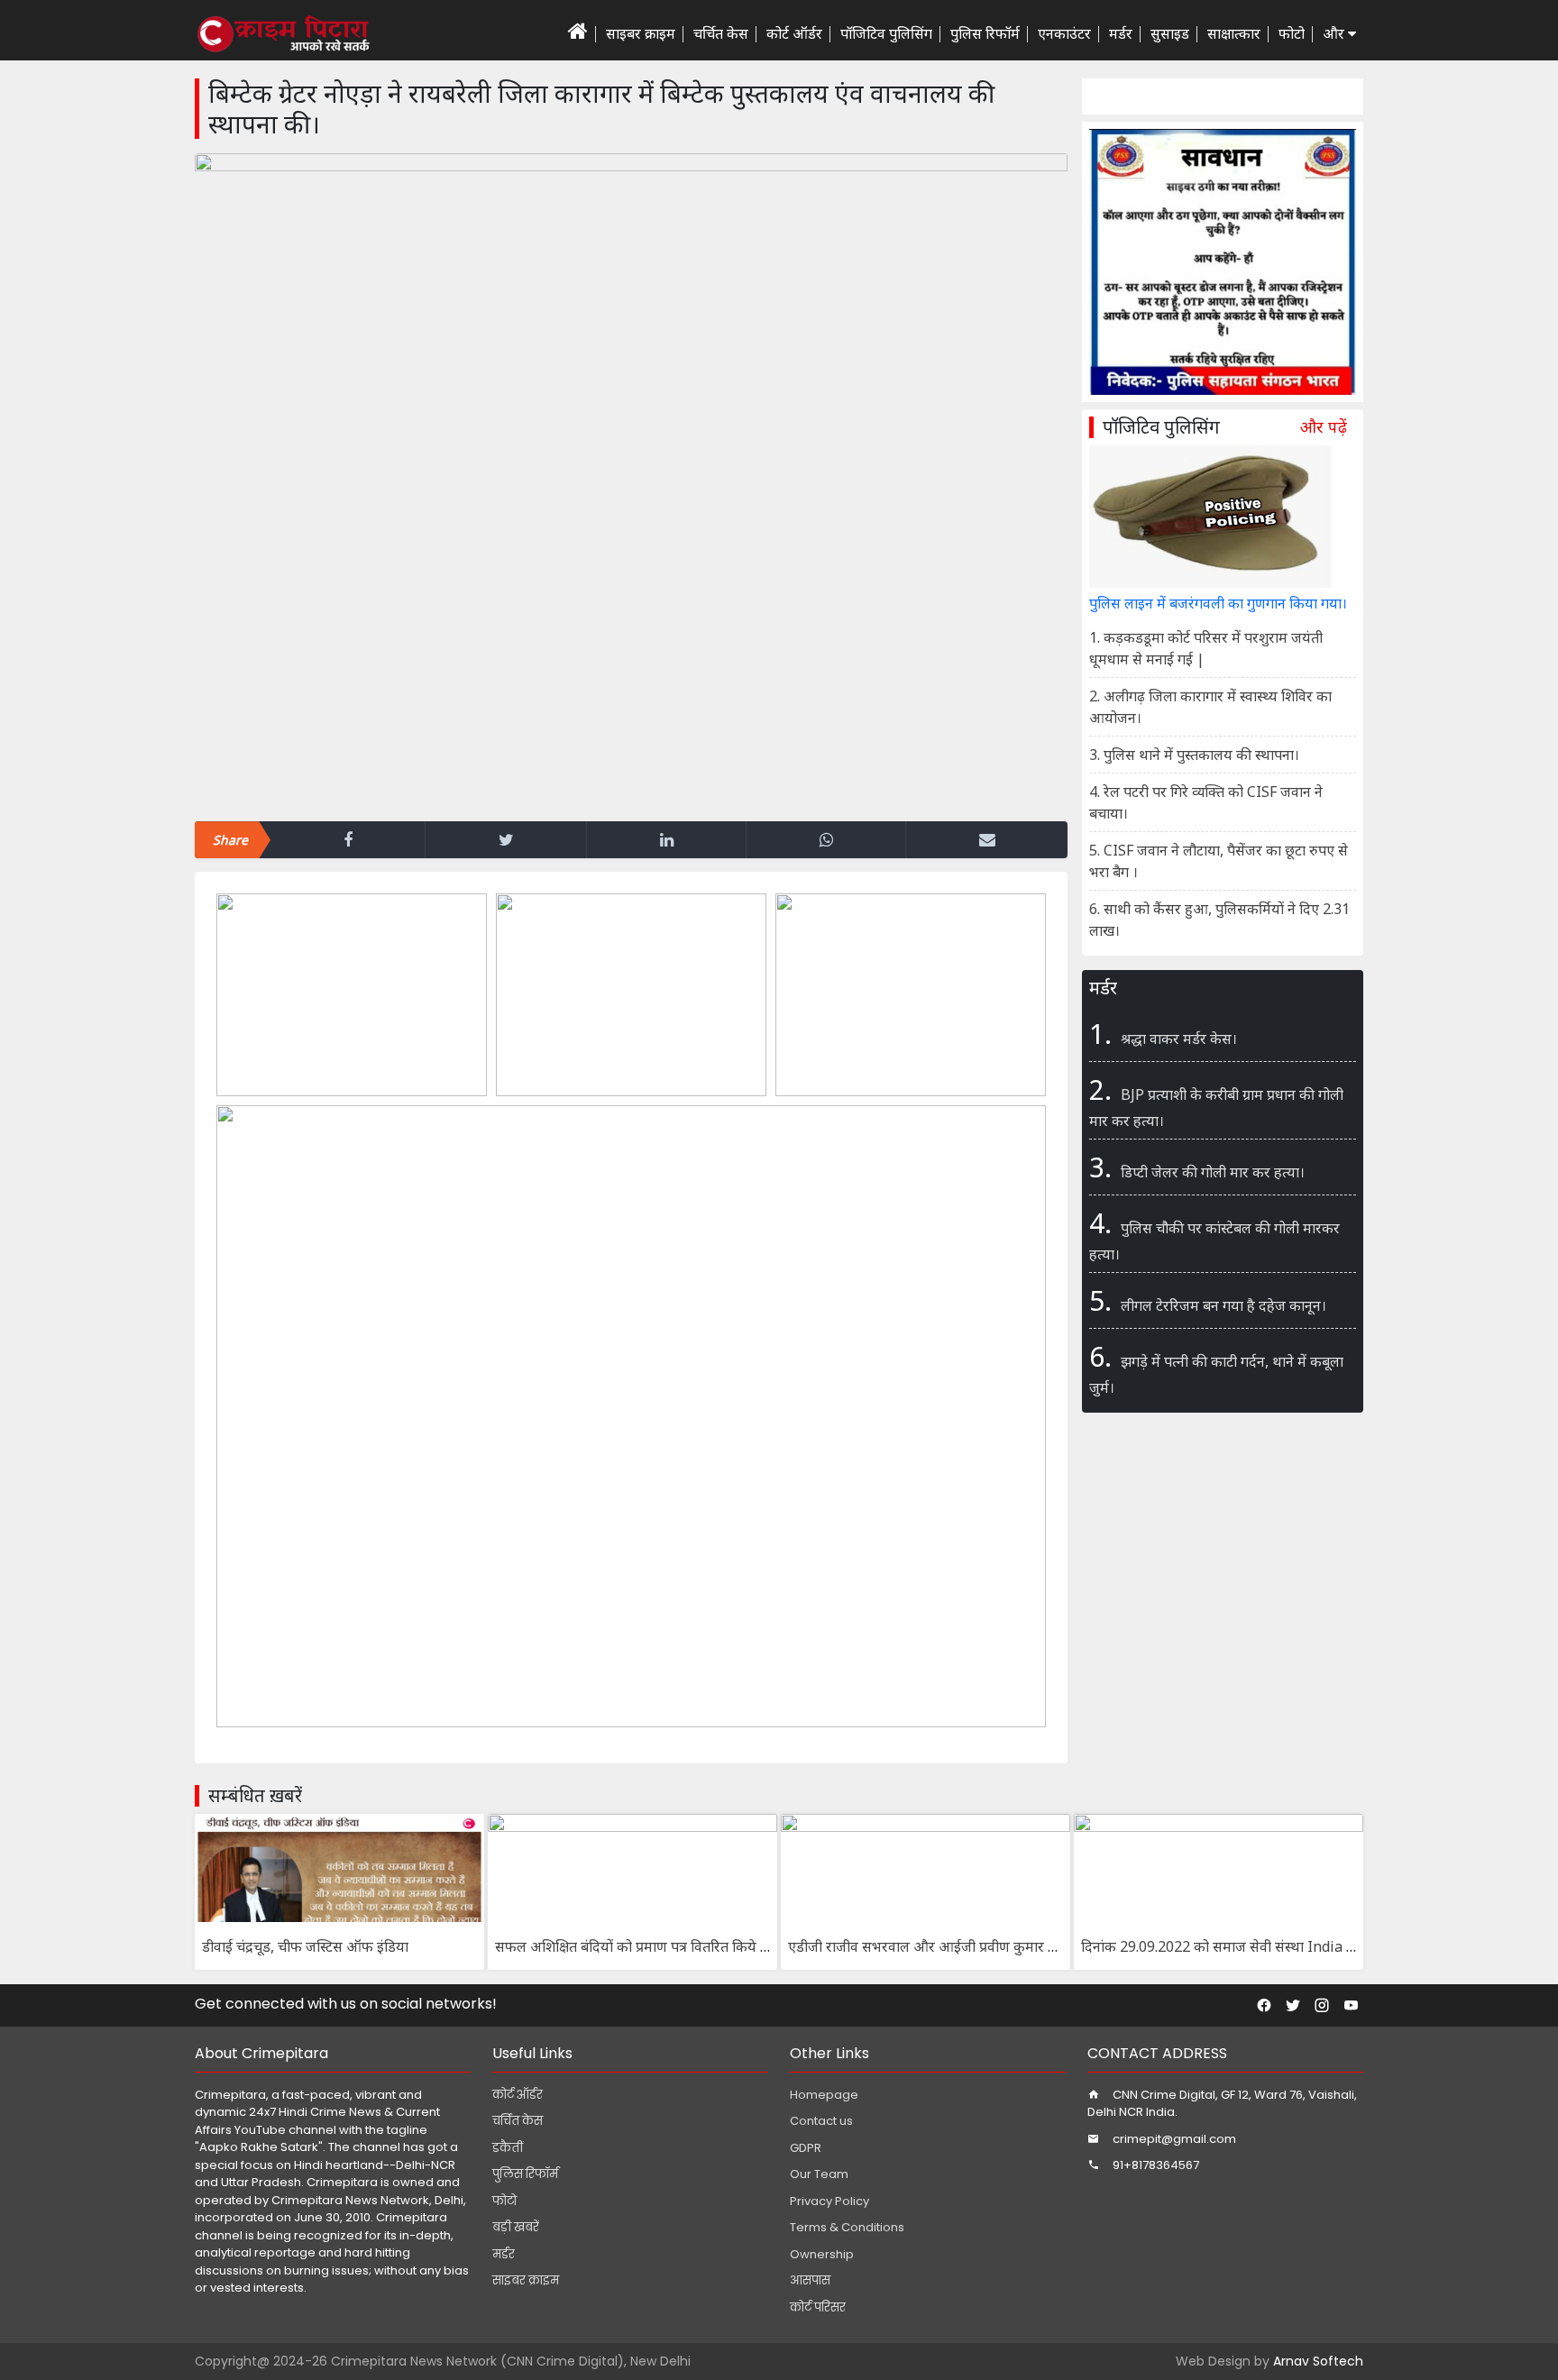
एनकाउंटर (1064, 33)
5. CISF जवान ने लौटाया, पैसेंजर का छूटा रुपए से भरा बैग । (1219, 861)
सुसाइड (1170, 33)
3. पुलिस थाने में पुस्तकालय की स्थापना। (1194, 755)
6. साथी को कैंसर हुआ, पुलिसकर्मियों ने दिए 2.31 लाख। (1219, 920)
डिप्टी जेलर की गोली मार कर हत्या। (1197, 1167)
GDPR (806, 2148)
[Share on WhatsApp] (826, 840)
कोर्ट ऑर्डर (794, 33)
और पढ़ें (1324, 427)
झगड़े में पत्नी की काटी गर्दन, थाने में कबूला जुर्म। (1216, 1368)
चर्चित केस (721, 33)
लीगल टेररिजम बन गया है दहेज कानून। (1208, 1300)
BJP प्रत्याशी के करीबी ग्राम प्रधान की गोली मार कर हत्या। (1216, 1101)
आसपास (810, 2280)
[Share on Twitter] (506, 840)
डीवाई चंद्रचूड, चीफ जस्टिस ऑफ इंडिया (305, 1946)
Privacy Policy (829, 2201)
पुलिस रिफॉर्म (985, 33)
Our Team (819, 2174)
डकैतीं (508, 2148)
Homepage (824, 2095)
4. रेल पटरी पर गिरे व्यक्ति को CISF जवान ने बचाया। (1206, 802)
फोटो (1292, 33)
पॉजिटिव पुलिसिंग (886, 33)
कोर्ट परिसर (818, 2307)
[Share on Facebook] (348, 840)
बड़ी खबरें (516, 2227)
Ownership (822, 2254)
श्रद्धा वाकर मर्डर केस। (1163, 1034)
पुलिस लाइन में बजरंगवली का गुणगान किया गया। (1218, 603)
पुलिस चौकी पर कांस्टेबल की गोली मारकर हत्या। (1214, 1234)
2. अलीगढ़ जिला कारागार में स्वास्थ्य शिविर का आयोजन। (1210, 707)
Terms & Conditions (847, 2227)
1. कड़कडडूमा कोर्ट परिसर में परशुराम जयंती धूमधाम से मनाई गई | (1206, 648)
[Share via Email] (987, 840)
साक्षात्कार (1234, 33)
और (1335, 33)
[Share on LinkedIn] (666, 840)
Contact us (821, 2121)
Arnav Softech (1318, 2361)
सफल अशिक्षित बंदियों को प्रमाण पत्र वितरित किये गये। (639, 1946)
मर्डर (1121, 33)
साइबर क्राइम (641, 33)
